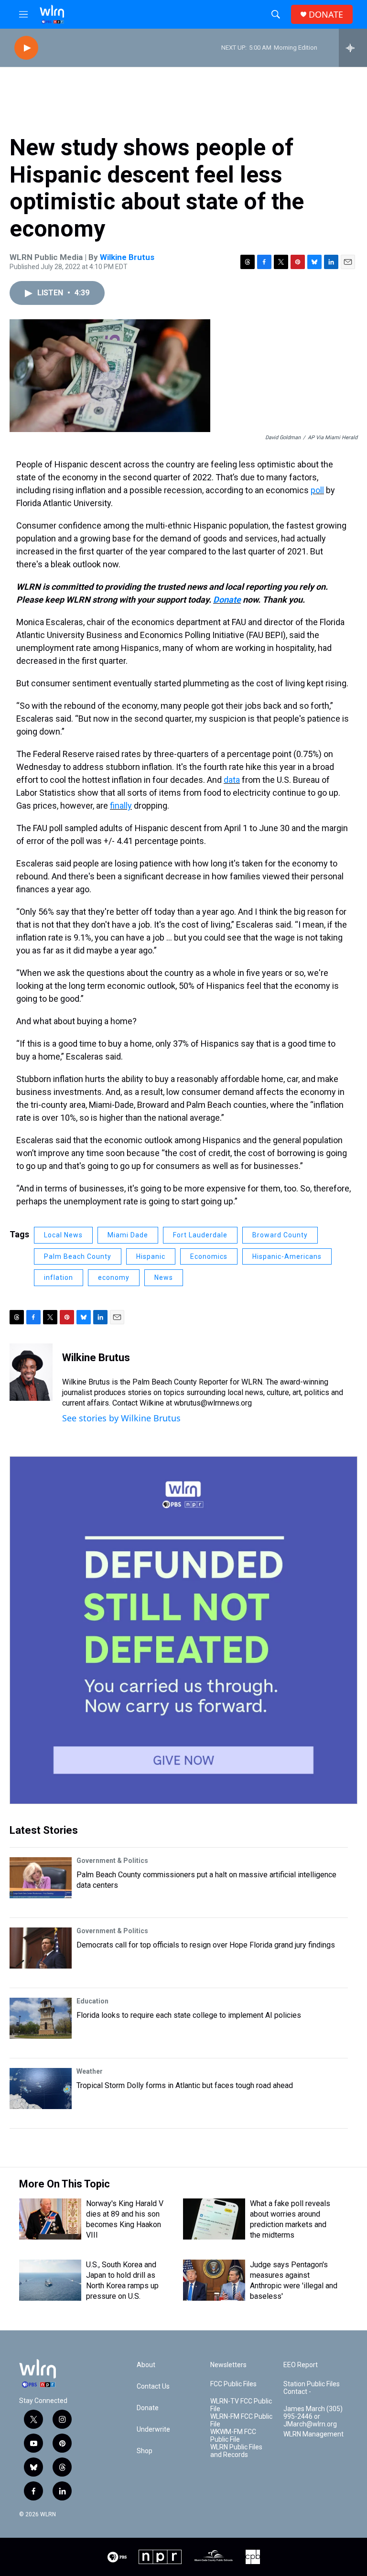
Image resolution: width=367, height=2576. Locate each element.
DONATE (326, 15)
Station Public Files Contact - (312, 2388)
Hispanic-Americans (287, 1256)
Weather (90, 2071)
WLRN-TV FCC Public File (241, 2405)
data (232, 780)
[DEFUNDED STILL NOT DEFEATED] (183, 1630)
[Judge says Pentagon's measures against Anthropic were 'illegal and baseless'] (214, 2280)
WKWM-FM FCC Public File (233, 2436)
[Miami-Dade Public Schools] (214, 2557)
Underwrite (153, 2430)
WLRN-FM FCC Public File (241, 2420)
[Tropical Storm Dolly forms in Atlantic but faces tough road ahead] (41, 2089)
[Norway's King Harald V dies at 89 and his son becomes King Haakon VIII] (50, 2219)
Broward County (280, 1235)
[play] (26, 48)
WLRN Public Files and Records (236, 2451)
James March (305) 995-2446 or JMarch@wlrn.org (313, 2417)
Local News (63, 1235)
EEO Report (301, 2365)
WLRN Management (313, 2434)
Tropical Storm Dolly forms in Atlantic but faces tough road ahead (185, 2085)
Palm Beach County (78, 1256)
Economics (209, 1256)
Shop (145, 2451)
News (164, 1277)
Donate (227, 600)
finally (121, 806)
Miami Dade (128, 1235)
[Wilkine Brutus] (31, 1372)
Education (92, 2001)
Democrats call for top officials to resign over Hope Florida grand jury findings (206, 1945)
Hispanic (151, 1256)
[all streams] (353, 48)
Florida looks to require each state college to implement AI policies (189, 2015)
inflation (59, 1277)
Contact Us (153, 2387)
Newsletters (228, 2365)
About (146, 2365)
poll (317, 490)
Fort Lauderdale (200, 1235)
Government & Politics (112, 1861)
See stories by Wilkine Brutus (121, 1418)
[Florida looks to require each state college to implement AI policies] (41, 2018)
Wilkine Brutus (127, 257)
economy (114, 1277)
